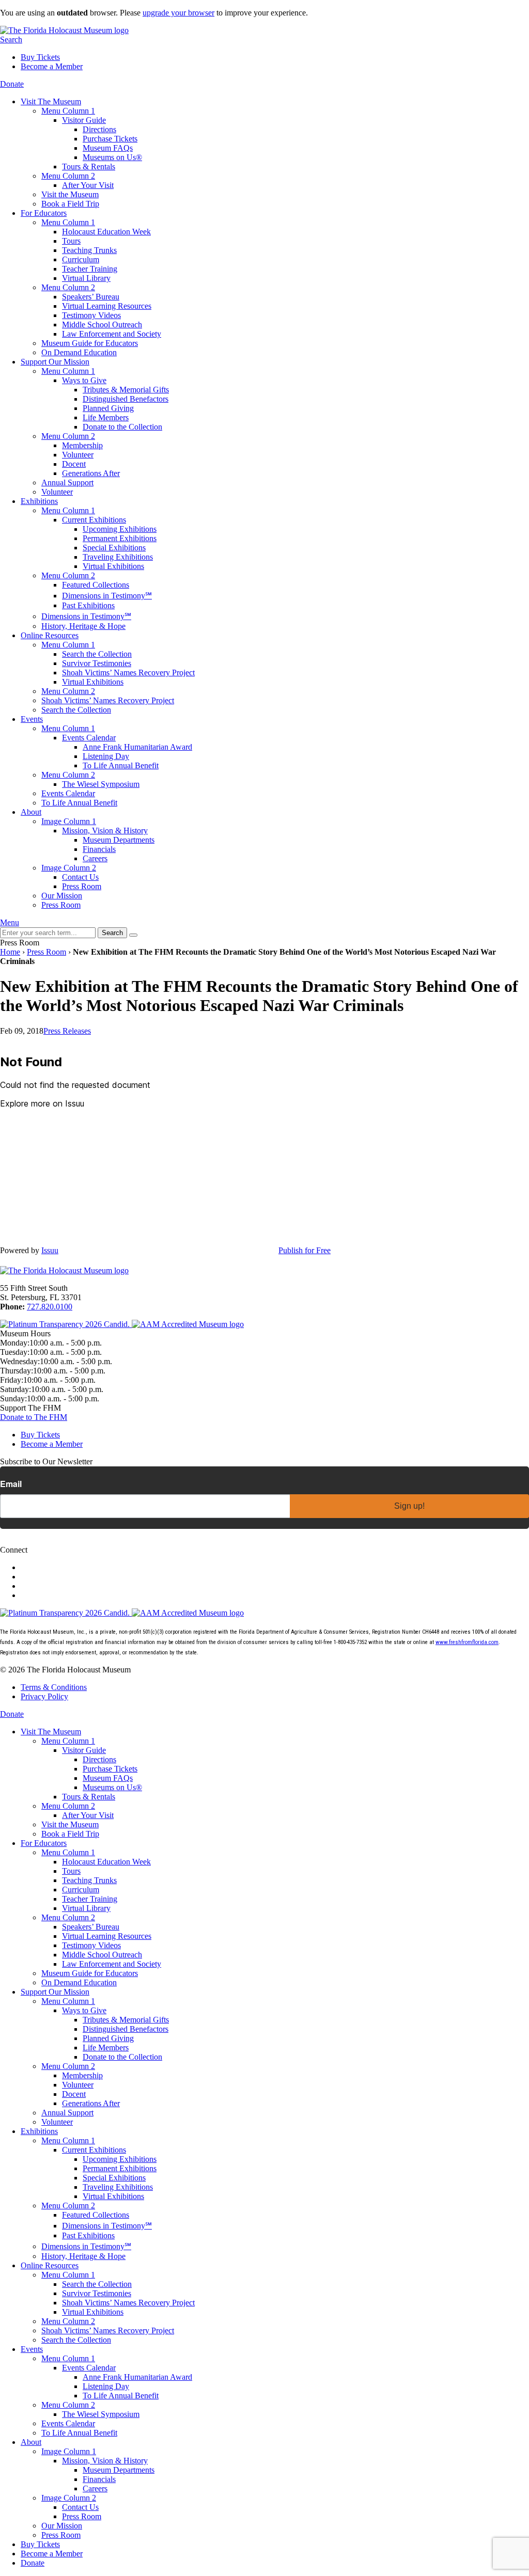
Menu (10, 922)
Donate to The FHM (34, 1417)
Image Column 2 (69, 868)
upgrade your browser (178, 13)
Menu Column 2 (68, 176)
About (31, 812)
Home (10, 952)
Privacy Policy (44, 1696)
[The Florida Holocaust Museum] (64, 30)
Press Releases (67, 1031)
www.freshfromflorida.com (467, 1642)
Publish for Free (305, 1250)
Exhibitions (39, 501)
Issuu (50, 1250)
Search (11, 39)
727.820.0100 (50, 1307)
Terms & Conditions (54, 1687)
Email (11, 1484)
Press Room (46, 952)
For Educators (44, 213)
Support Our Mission (55, 362)
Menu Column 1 (68, 111)
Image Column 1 (69, 821)
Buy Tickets (40, 57)
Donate (12, 84)
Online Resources (50, 635)
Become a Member (52, 66)
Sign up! (409, 1506)
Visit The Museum (51, 101)
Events (32, 719)
